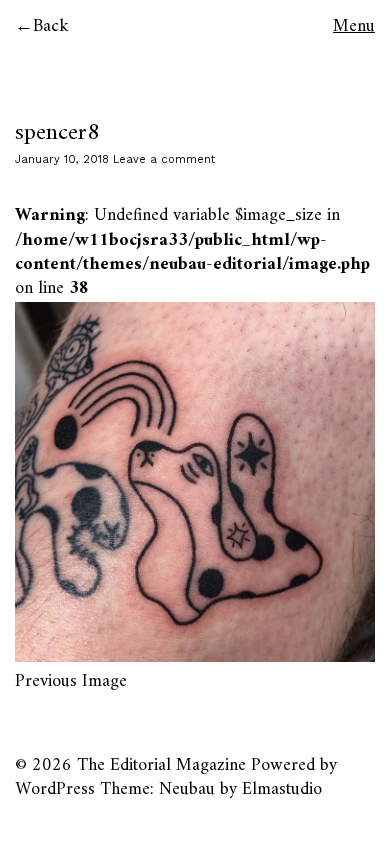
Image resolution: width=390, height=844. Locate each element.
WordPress (55, 789)
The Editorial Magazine (161, 765)
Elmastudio (282, 789)
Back (51, 26)
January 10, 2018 (62, 159)
